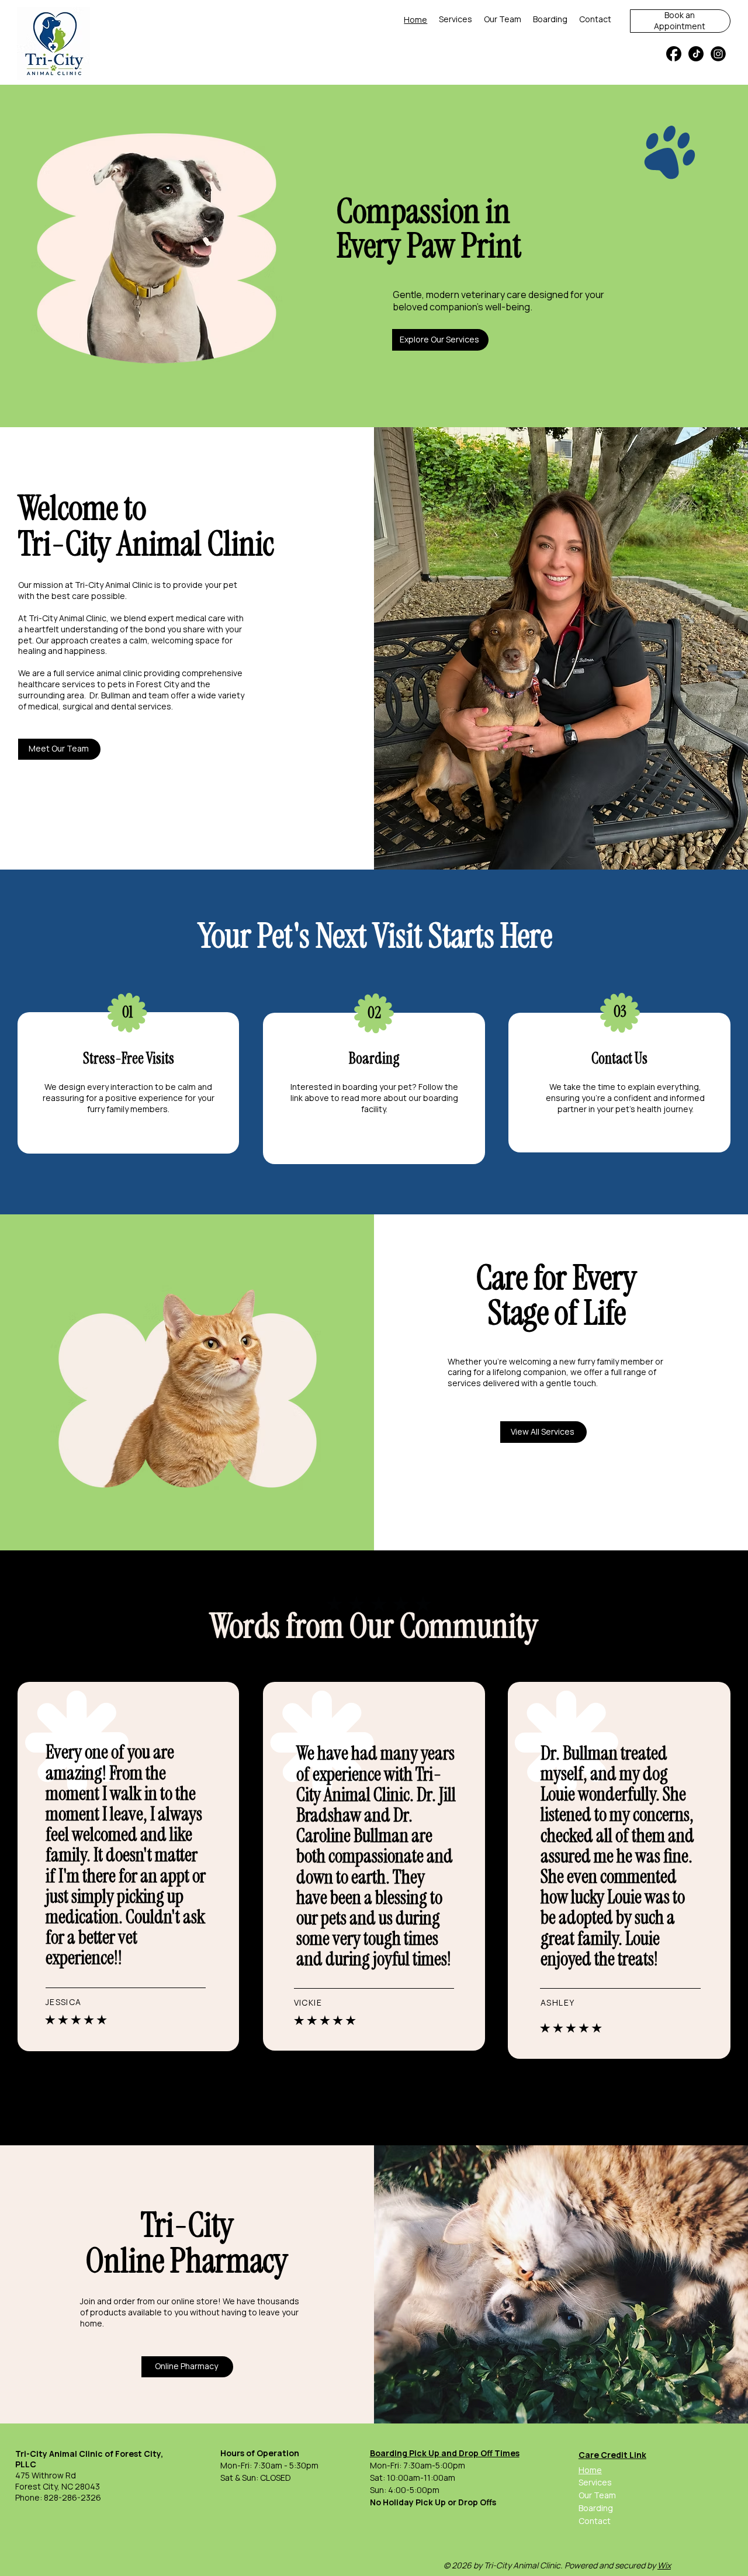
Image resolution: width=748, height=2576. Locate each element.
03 (620, 1012)
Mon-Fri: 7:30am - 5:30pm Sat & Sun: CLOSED (269, 2465)
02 (374, 1013)
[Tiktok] (696, 54)
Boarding (374, 1058)
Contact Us (619, 1058)
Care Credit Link (612, 2455)
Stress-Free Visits (129, 1058)
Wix (664, 2565)
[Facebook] (674, 54)
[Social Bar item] (718, 54)
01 (127, 1012)
